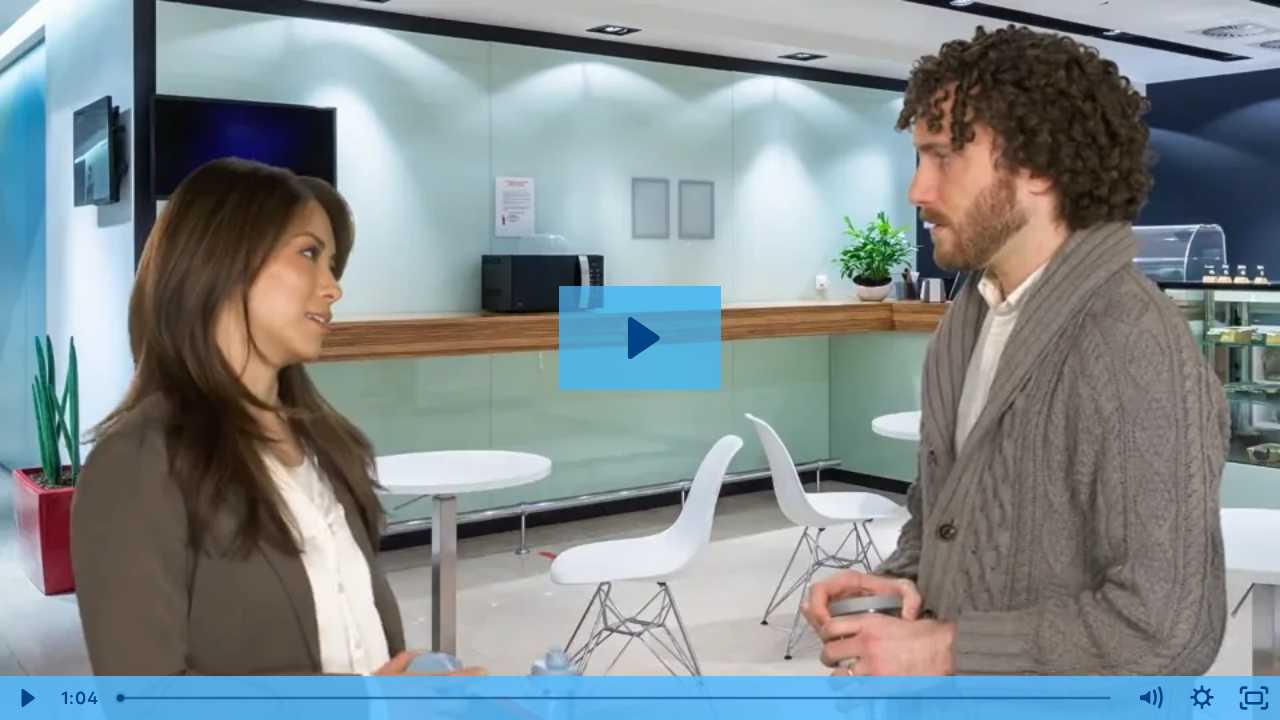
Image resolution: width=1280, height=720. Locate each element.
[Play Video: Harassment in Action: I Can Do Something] (640, 338)
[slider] (615, 698)
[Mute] (1150, 698)
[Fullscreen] (1254, 698)
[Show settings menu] (1202, 698)
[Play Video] (26, 698)
